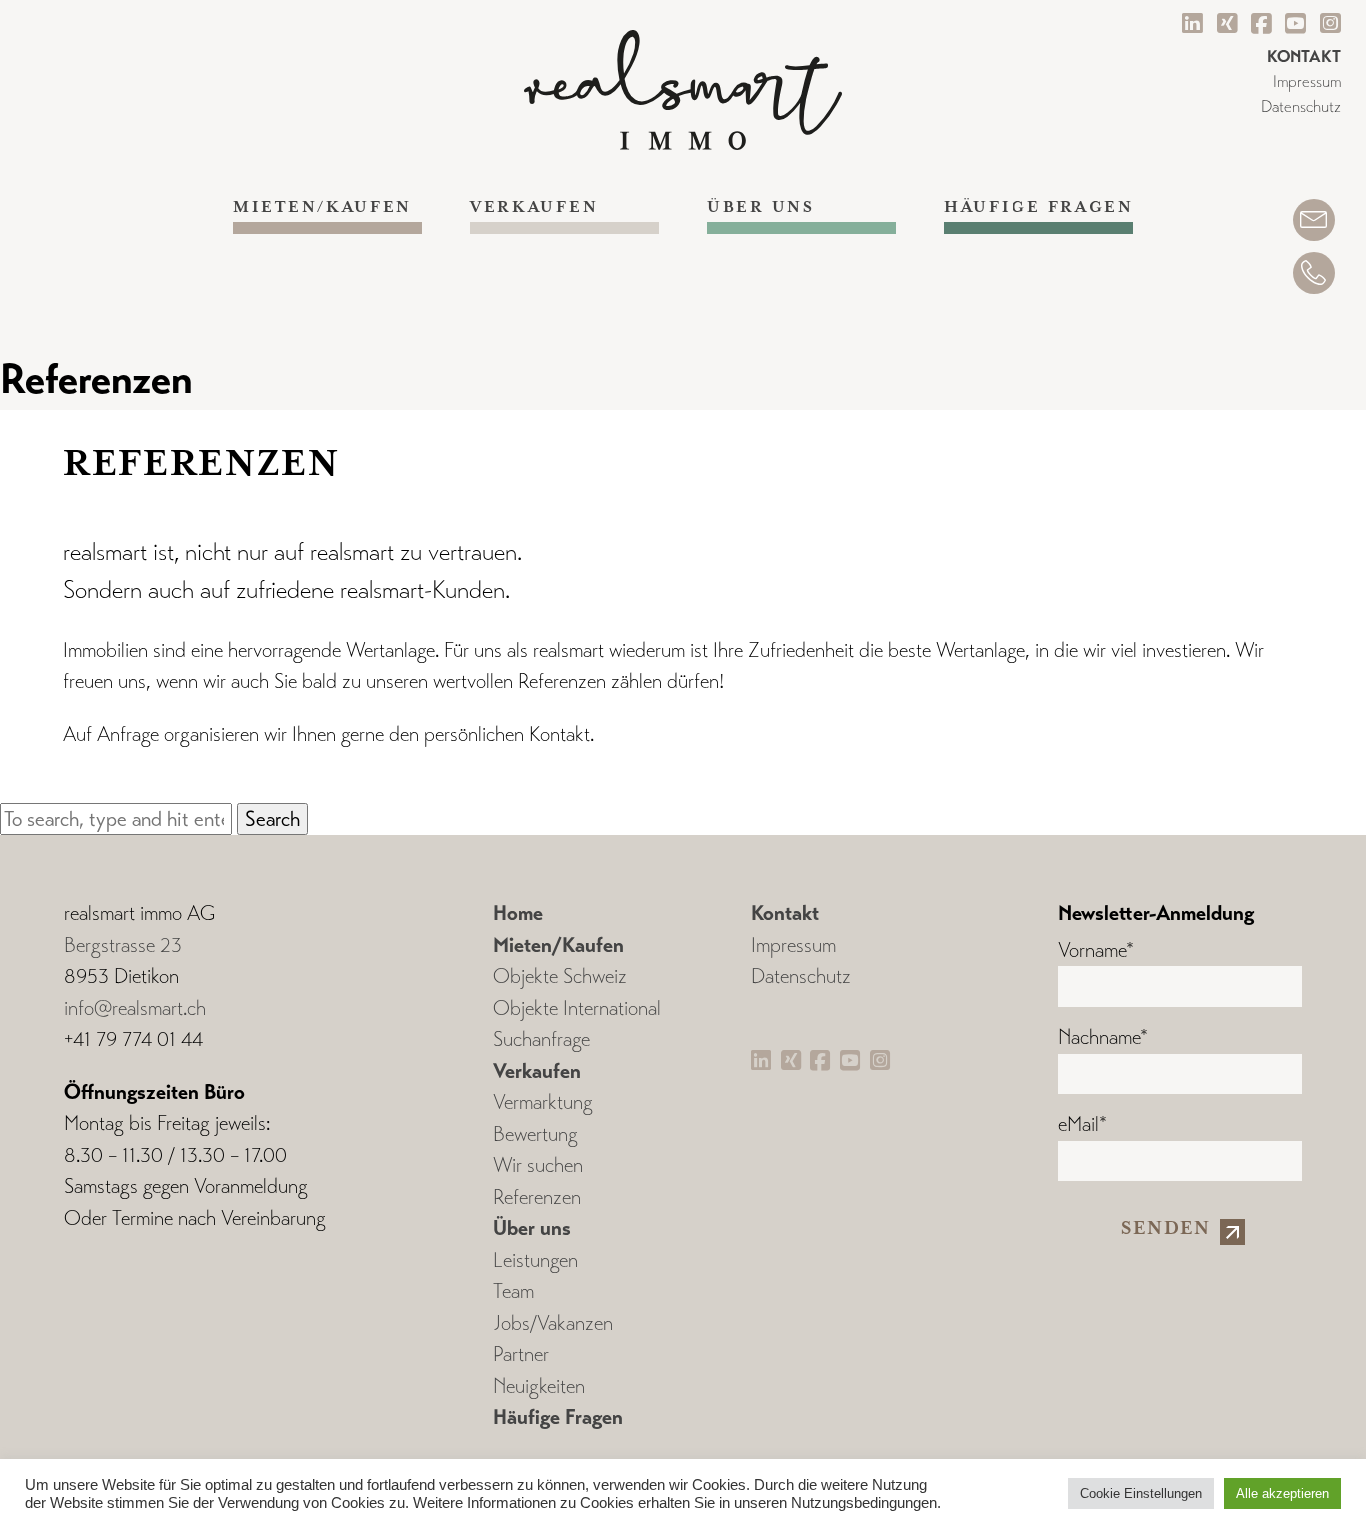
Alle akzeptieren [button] (1282, 1493)
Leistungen (535, 1260)
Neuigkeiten (539, 1386)
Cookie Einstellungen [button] (1141, 1493)
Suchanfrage (541, 1039)
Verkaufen (534, 208)
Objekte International (577, 1008)
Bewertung (535, 1134)
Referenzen (537, 1197)
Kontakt (785, 913)
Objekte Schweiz (560, 976)
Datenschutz (1301, 106)
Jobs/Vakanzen (553, 1323)
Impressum (1307, 81)
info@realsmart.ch (135, 1008)
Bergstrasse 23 (123, 945)
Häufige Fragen (1038, 208)
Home (518, 913)
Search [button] (272, 819)
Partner (521, 1354)
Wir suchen (538, 1165)
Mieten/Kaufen (322, 208)
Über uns (761, 208)
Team (513, 1291)
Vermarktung (543, 1102)
